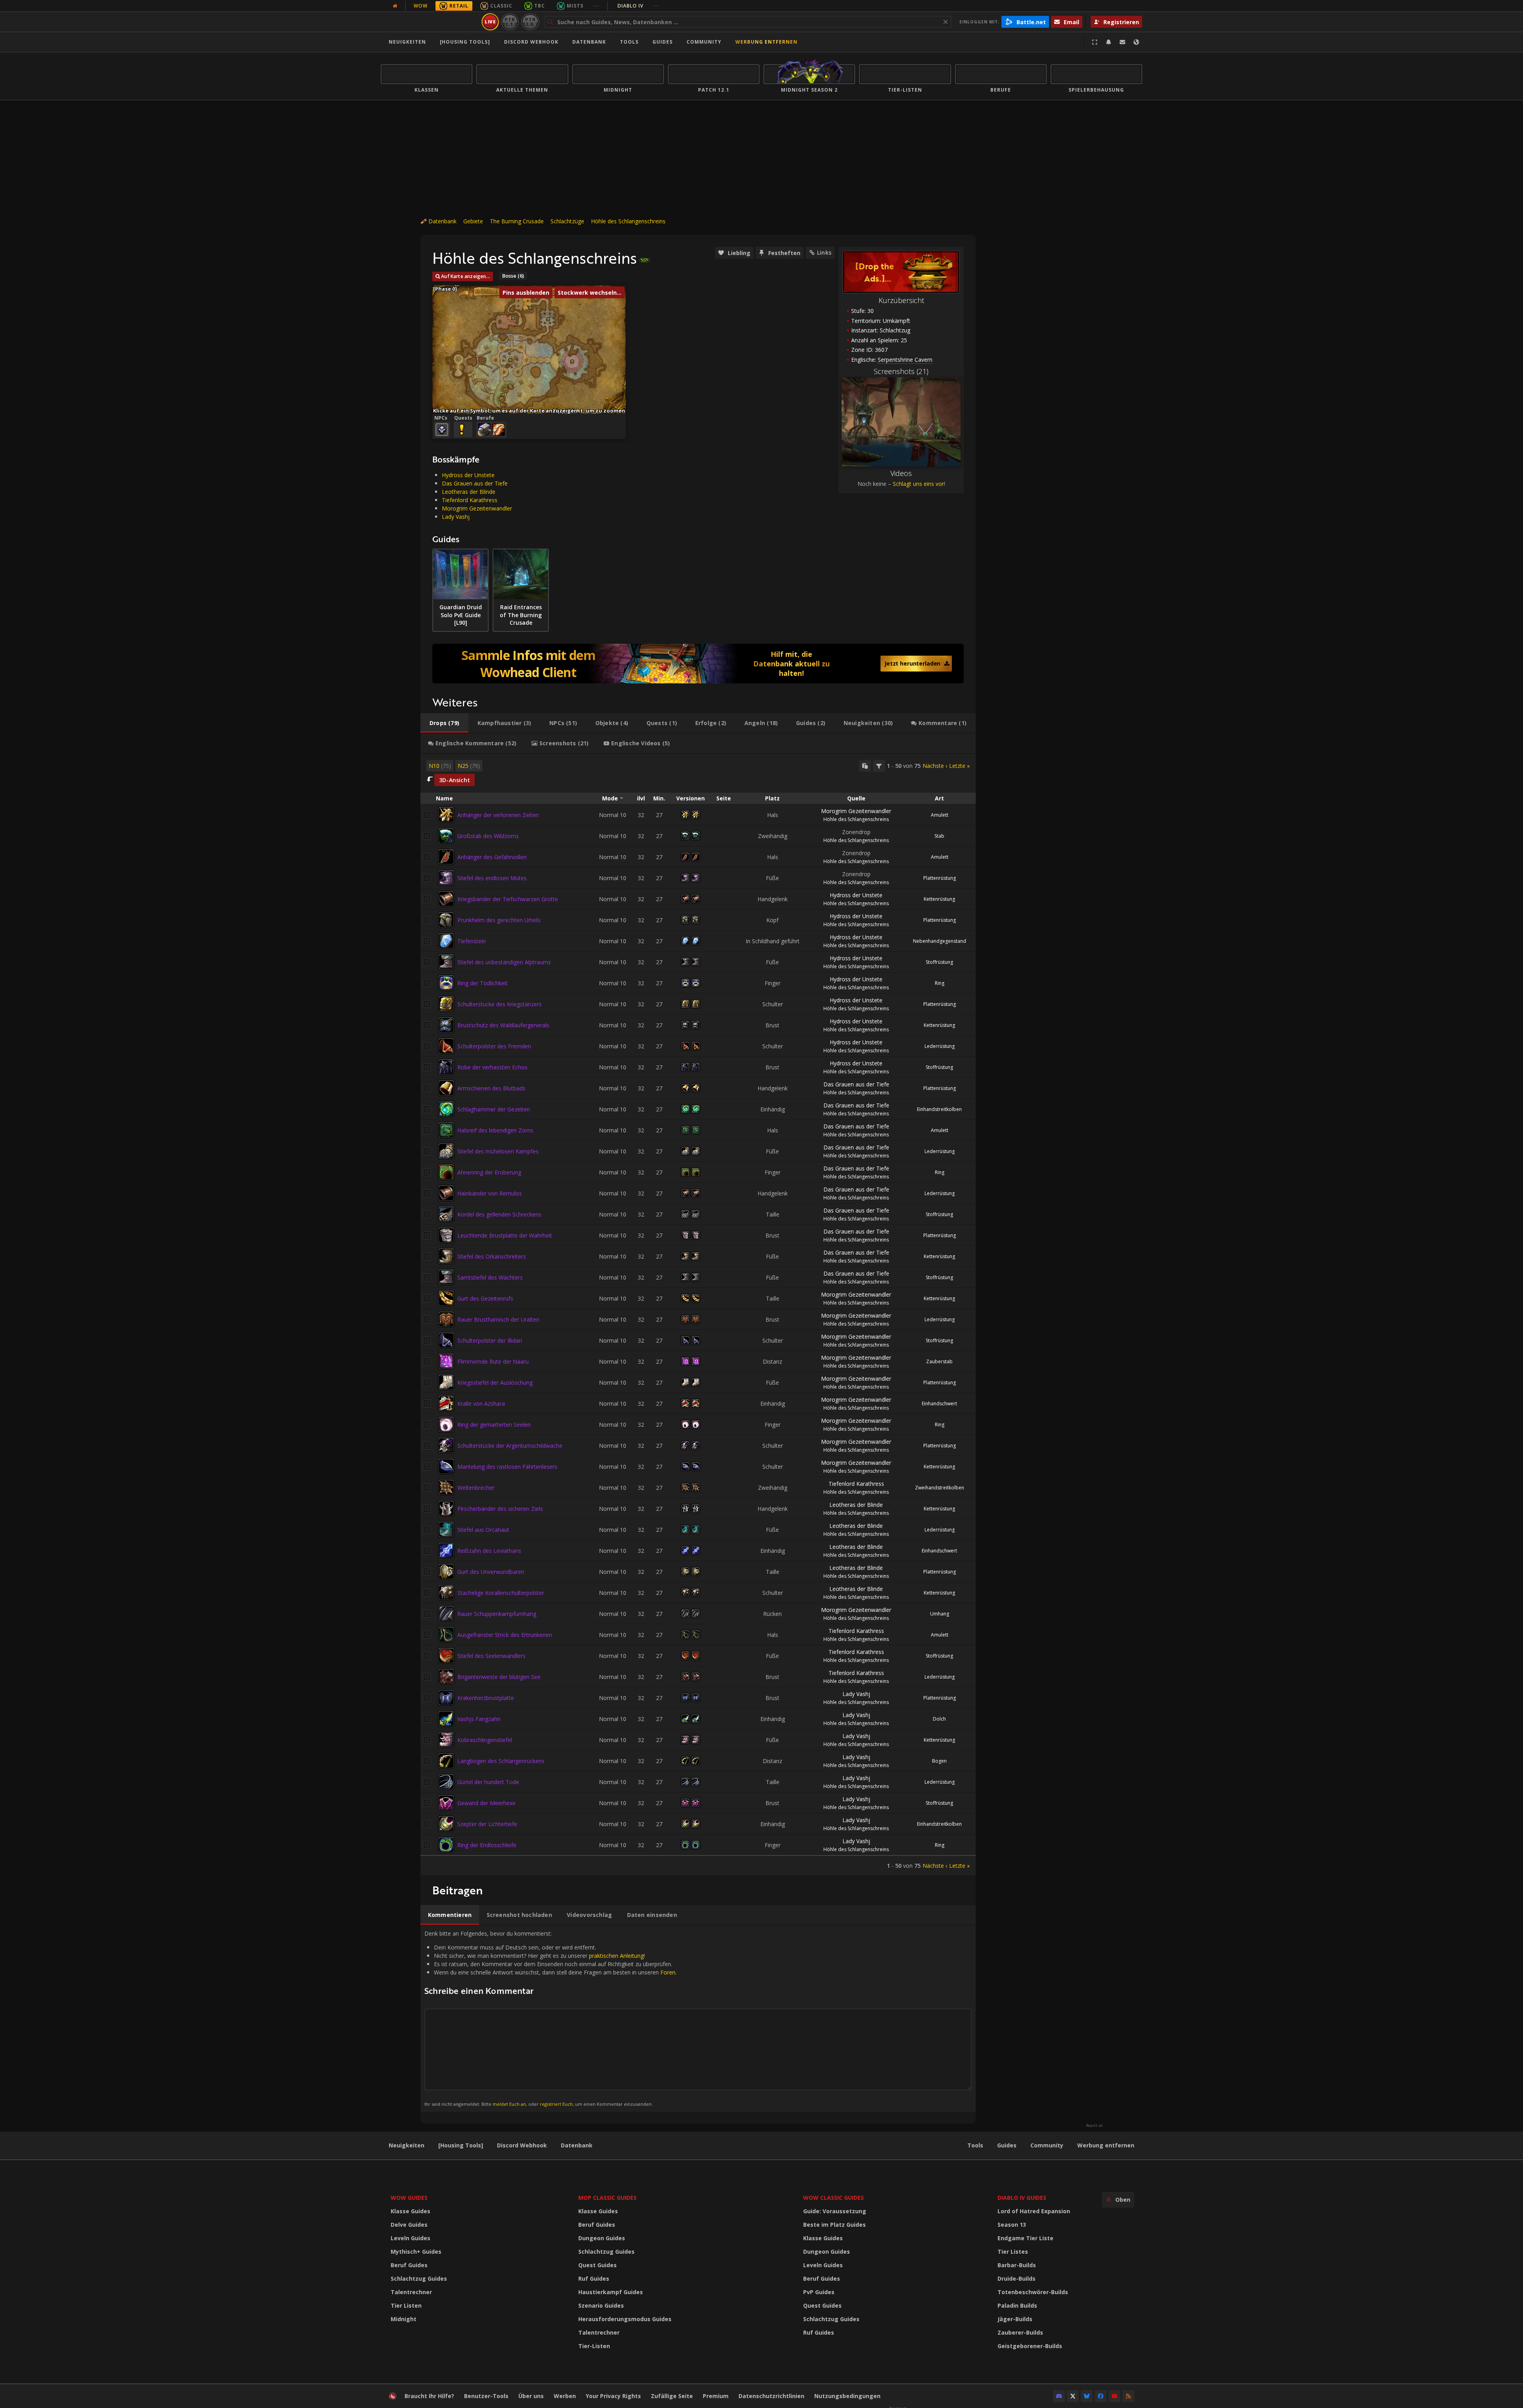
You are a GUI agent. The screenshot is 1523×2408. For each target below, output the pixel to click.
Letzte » (959, 766)
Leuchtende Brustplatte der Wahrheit (505, 1235)
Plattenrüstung (940, 878)
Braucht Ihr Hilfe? (429, 2396)
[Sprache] (1136, 42)
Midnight (404, 2319)
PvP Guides (819, 2292)
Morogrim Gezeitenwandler (477, 508)
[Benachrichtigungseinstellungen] (1109, 42)
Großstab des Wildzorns (488, 836)
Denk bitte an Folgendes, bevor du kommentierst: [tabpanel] (551, 2018)
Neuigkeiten (407, 42)
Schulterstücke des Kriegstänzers (500, 1004)
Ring (940, 983)
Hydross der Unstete (468, 475)
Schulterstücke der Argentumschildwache (510, 1446)
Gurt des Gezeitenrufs (485, 1298)
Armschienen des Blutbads (491, 1088)
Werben (565, 2396)
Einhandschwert (939, 1404)
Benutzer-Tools (486, 2396)
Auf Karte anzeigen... (465, 276)
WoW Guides (409, 2198)
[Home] (430, 22)
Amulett (940, 815)
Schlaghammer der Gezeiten (494, 1109)
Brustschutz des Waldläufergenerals (503, 1025)
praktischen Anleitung (616, 1956)
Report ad (1094, 2126)
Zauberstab (939, 1361)
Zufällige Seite (672, 2396)
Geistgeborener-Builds (1030, 2346)
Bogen (939, 1761)
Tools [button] (629, 42)
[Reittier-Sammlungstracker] (698, 664)
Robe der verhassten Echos (492, 1067)
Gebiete (473, 221)
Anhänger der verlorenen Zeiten (498, 815)
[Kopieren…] (865, 766)
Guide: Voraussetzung (835, 2211)
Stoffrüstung (939, 962)
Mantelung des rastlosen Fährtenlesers (507, 1467)
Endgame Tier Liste (1025, 2238)
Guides (663, 42)
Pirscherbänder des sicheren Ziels (500, 1509)
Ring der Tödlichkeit (482, 983)
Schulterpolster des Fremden (494, 1046)
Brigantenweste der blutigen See (499, 1677)
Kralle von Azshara (481, 1404)
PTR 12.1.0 (510, 22)
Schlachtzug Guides (419, 2278)
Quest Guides (597, 2265)
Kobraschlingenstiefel (485, 1740)
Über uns (531, 2396)
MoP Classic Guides (607, 2198)
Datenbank (589, 42)
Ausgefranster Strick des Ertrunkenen (505, 1635)
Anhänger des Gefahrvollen (492, 857)
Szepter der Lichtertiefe (487, 1824)
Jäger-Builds (1015, 2319)
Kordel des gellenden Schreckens (499, 1214)
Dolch (939, 1719)
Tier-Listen (594, 2346)
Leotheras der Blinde (469, 492)
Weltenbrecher (476, 1488)
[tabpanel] (698, 1315)
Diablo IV (638, 6)
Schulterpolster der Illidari (490, 1340)
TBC (540, 6)
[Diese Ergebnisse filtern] (879, 766)
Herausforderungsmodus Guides (625, 2319)
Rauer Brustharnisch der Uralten (498, 1319)
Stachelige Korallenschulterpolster (501, 1593)
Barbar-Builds (1017, 2265)
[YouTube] (1114, 2396)
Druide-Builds (1017, 2278)
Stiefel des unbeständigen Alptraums (504, 962)
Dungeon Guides (602, 2238)
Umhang (940, 1614)
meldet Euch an (509, 2104)
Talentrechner (411, 2292)
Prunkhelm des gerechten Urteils (499, 920)
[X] (1073, 2396)
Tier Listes (1013, 2252)
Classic (501, 6)
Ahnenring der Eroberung (489, 1172)
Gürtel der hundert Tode (488, 1782)
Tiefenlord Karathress (470, 500)
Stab (939, 836)
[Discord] (1059, 2396)
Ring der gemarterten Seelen (494, 1425)
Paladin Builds (1017, 2305)
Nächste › (935, 766)
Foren (668, 1972)
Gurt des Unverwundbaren (491, 1572)
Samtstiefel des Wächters (490, 1277)
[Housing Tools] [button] (465, 42)
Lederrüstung (940, 1046)
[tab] (444, 723)
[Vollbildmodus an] (1095, 42)
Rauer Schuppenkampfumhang (497, 1614)
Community (704, 42)
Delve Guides (409, 2225)
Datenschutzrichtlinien (771, 2396)
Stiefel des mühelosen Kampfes (498, 1151)
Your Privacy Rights (613, 2396)
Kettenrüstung (939, 899)
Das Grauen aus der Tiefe (475, 483)
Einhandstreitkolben (939, 1109)
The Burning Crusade (517, 221)
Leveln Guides (410, 2238)
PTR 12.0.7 (530, 22)
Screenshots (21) (901, 371)
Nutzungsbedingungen (847, 2396)
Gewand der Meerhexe (486, 1803)
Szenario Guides (601, 2305)
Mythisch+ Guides (416, 2252)
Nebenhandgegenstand (940, 941)
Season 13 (1012, 2225)
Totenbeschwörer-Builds (1033, 2292)
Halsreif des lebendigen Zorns (495, 1130)
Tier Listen (406, 2305)
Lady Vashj (456, 517)
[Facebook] (1101, 2396)
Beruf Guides (409, 2265)
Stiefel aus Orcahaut (483, 1530)
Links (824, 252)
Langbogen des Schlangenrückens (501, 1761)
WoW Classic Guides (833, 2198)
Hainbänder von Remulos (490, 1193)
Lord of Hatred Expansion (1034, 2211)
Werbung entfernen (766, 42)
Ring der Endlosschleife (487, 1845)
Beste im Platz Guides (834, 2225)
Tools (975, 2145)
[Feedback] (1122, 42)
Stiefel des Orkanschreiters (492, 1256)
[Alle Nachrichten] (395, 6)
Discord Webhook (531, 42)
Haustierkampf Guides (611, 2292)
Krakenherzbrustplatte (486, 1698)
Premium (716, 2396)
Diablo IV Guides (1022, 2198)
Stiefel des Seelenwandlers (491, 1656)
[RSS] (1128, 2396)
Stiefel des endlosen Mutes (492, 878)
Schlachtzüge (567, 221)
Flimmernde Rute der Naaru (493, 1361)
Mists (575, 6)
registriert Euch (556, 2104)
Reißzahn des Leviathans (489, 1551)
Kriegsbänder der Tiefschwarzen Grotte (508, 899)
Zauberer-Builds (1020, 2332)
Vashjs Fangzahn (479, 1719)
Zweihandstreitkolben (940, 1488)
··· (596, 6)
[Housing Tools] (461, 2145)
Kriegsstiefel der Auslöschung (495, 1382)
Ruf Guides (594, 2278)
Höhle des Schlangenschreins (628, 221)
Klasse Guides (410, 2211)
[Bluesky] (1087, 2396)
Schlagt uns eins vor (918, 484)
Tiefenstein (472, 941)
